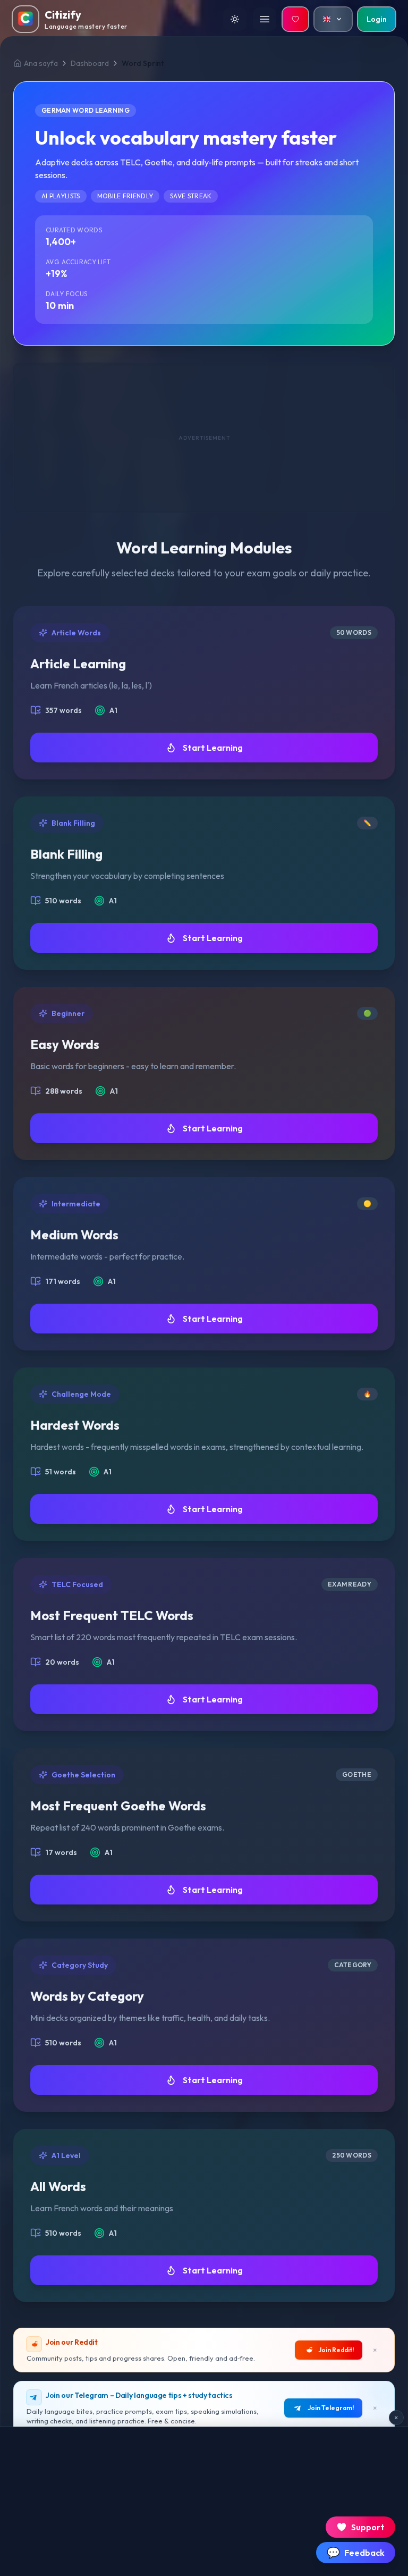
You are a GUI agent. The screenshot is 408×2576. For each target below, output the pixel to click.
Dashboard (90, 63)
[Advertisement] (204, 438)
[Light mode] (235, 19)
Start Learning (213, 748)
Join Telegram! (331, 2408)
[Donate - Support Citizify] (295, 19)
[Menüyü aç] (265, 19)
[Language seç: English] (333, 19)
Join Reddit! (336, 2350)
